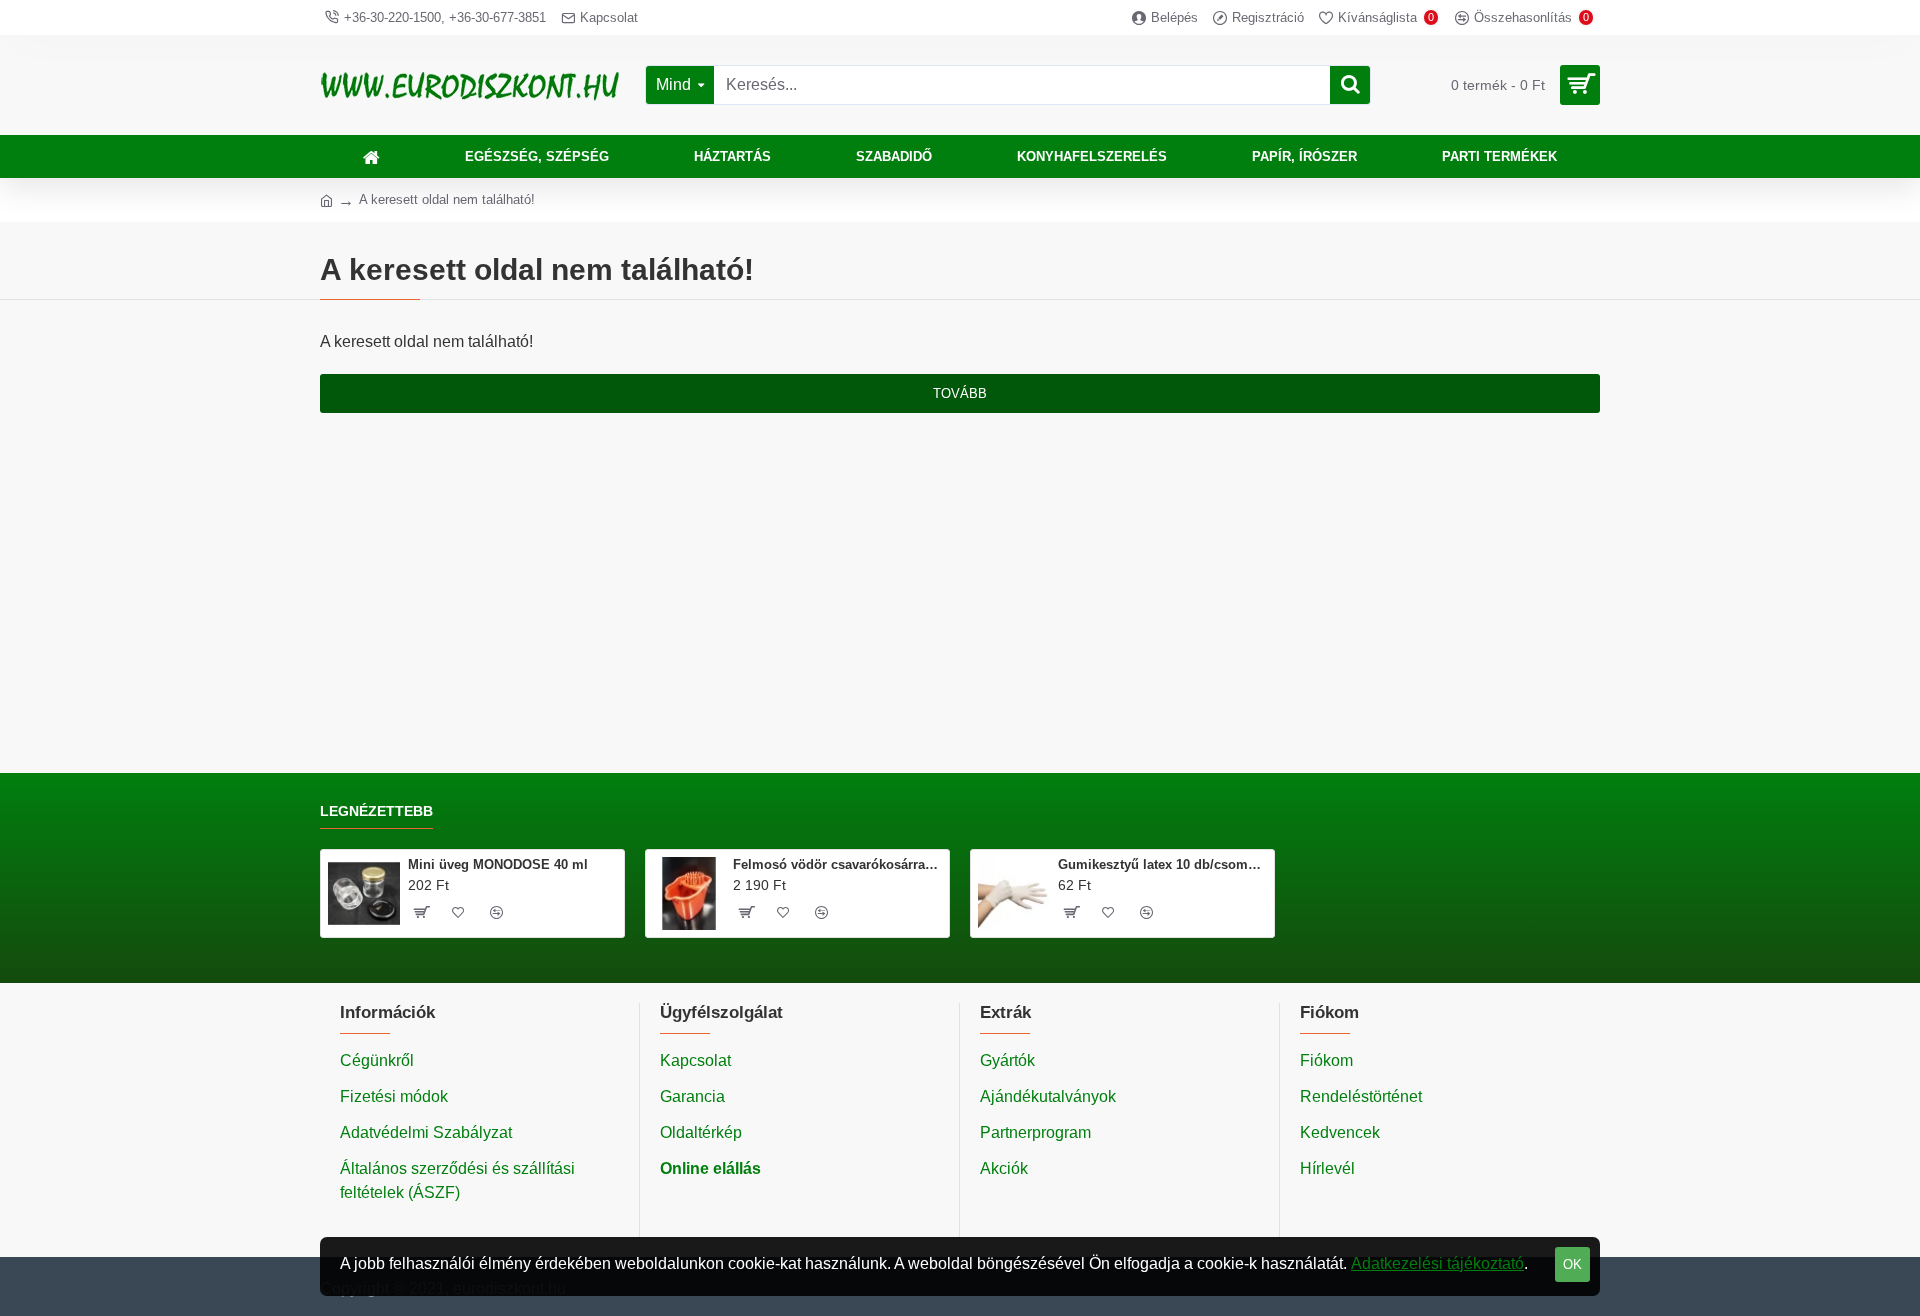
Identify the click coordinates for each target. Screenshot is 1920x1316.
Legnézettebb (376, 811)
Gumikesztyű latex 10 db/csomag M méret (1162, 864)
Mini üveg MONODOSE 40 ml (498, 864)
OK (1572, 1264)
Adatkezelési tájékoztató (1437, 1263)
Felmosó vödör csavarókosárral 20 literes (837, 864)
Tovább (960, 393)
